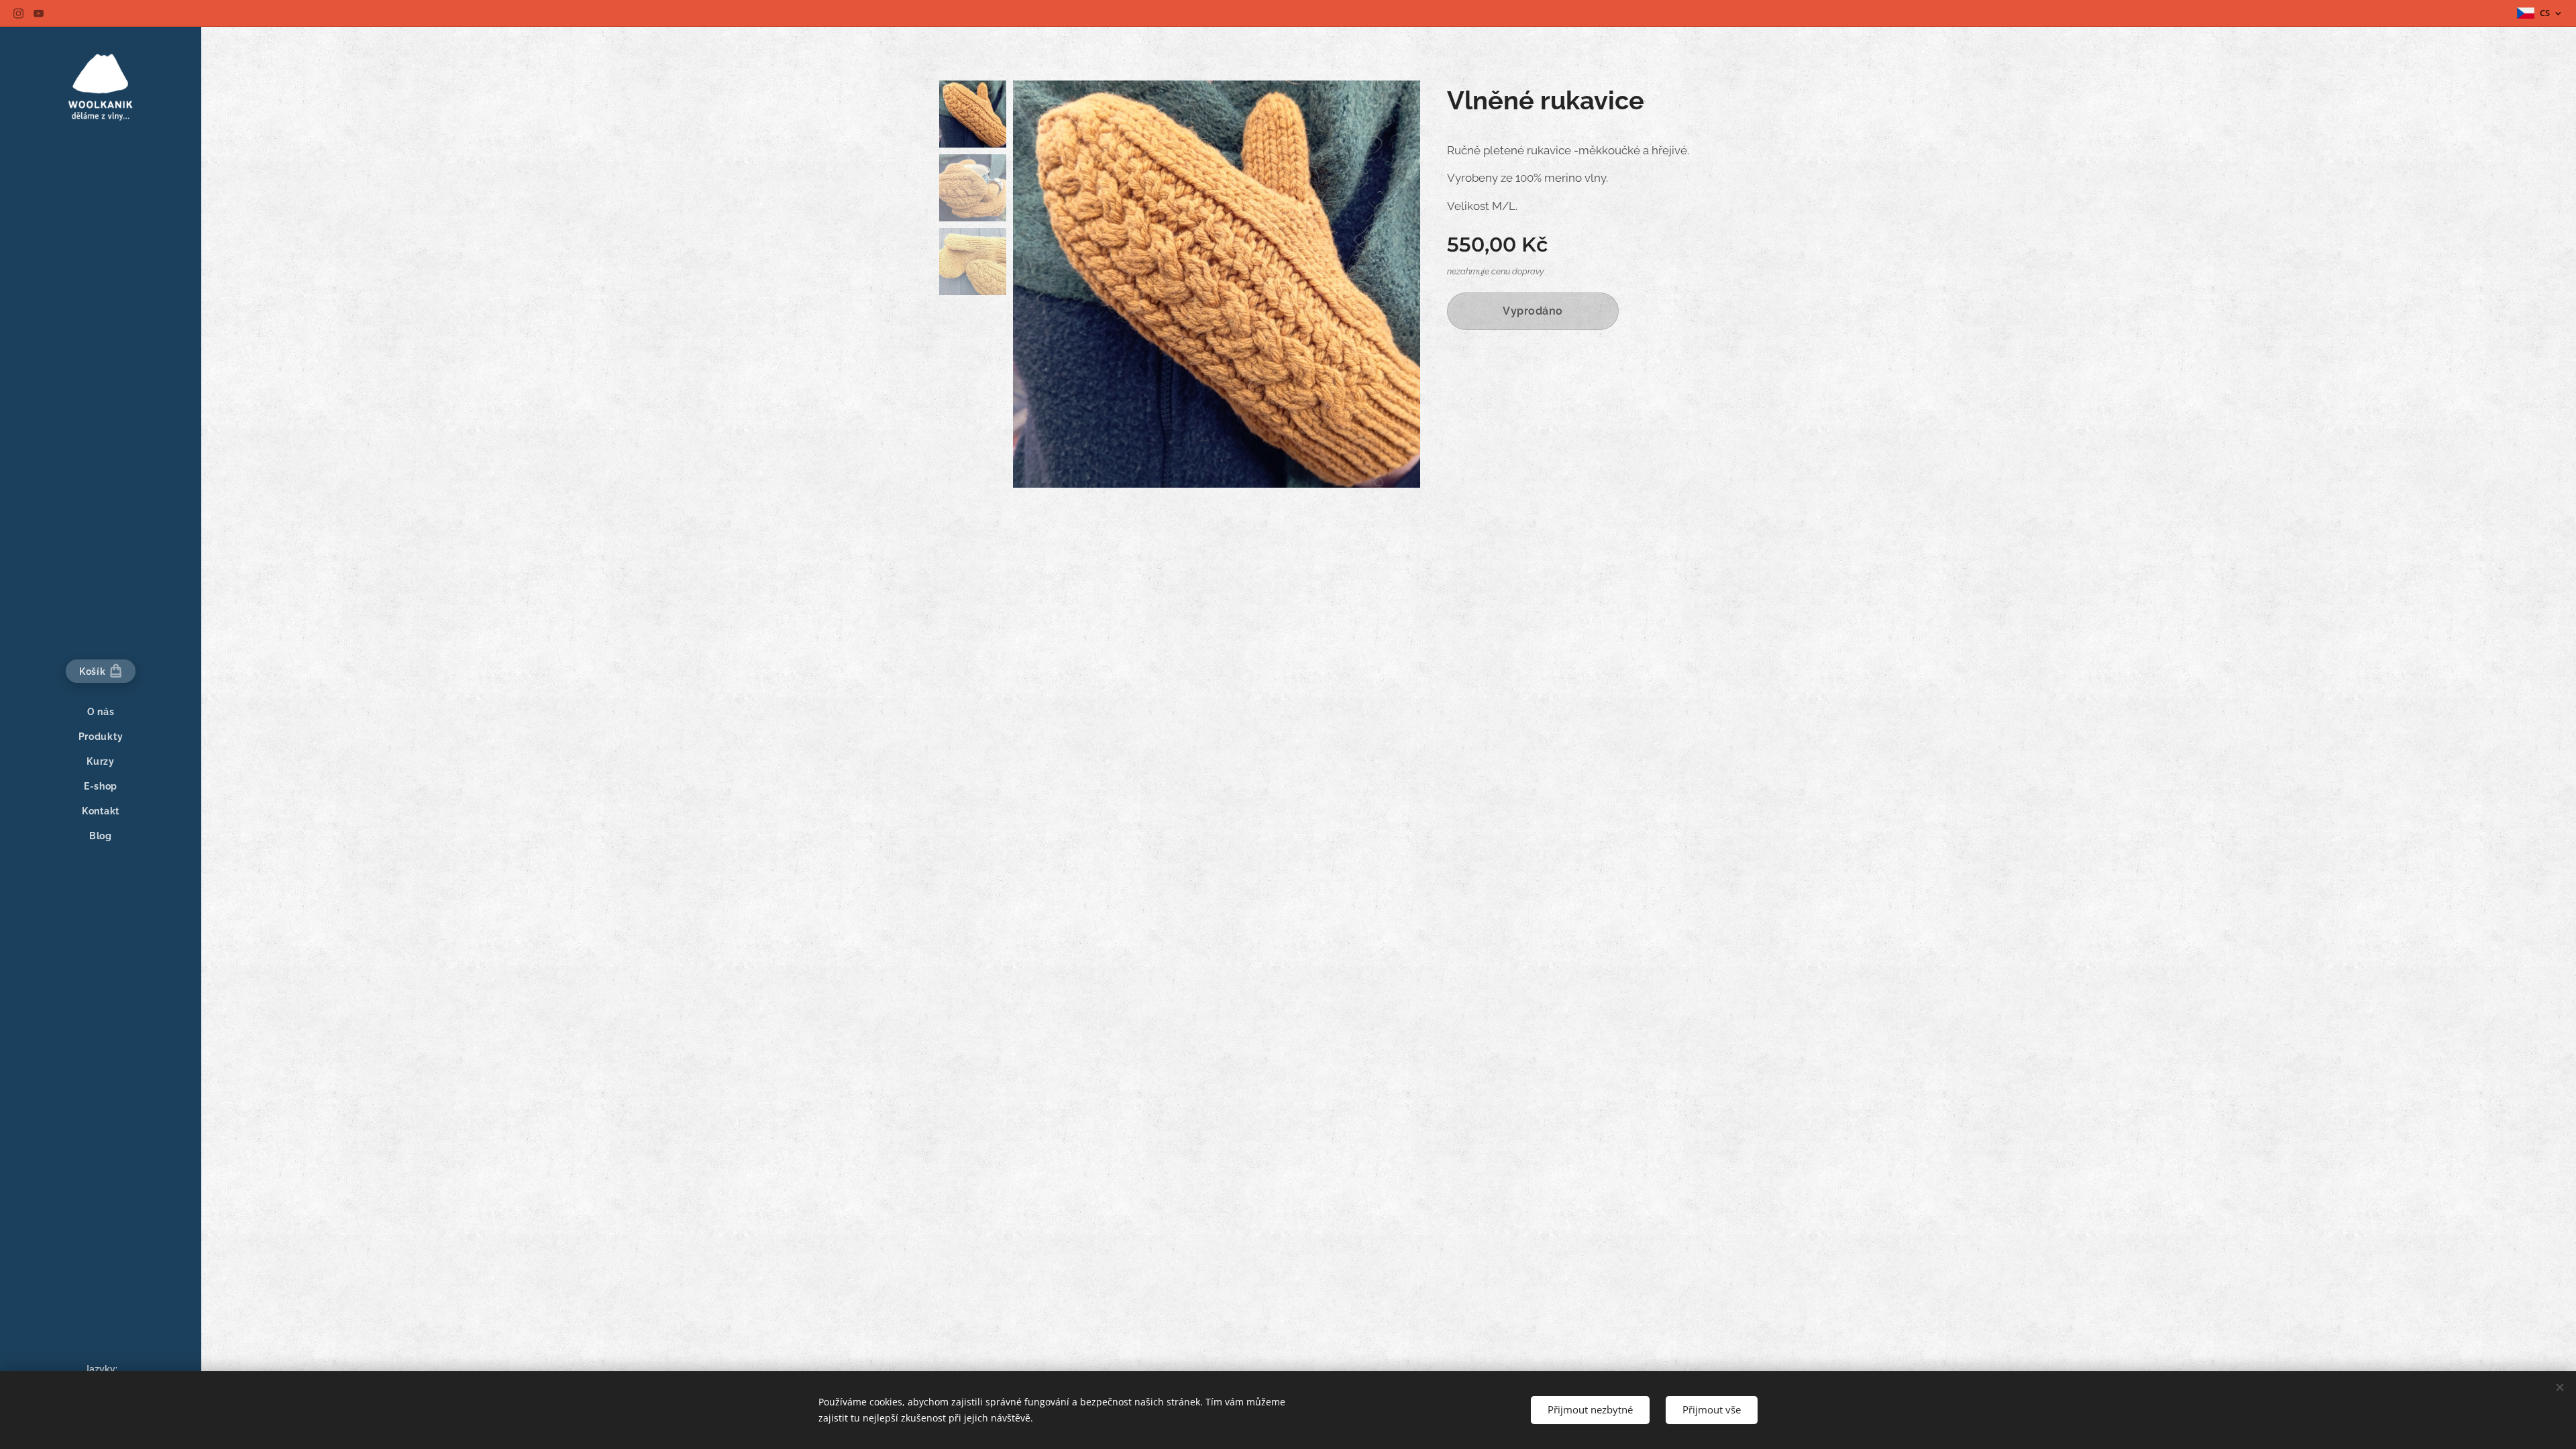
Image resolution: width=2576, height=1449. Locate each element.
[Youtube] (39, 13)
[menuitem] (101, 712)
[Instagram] (18, 13)
